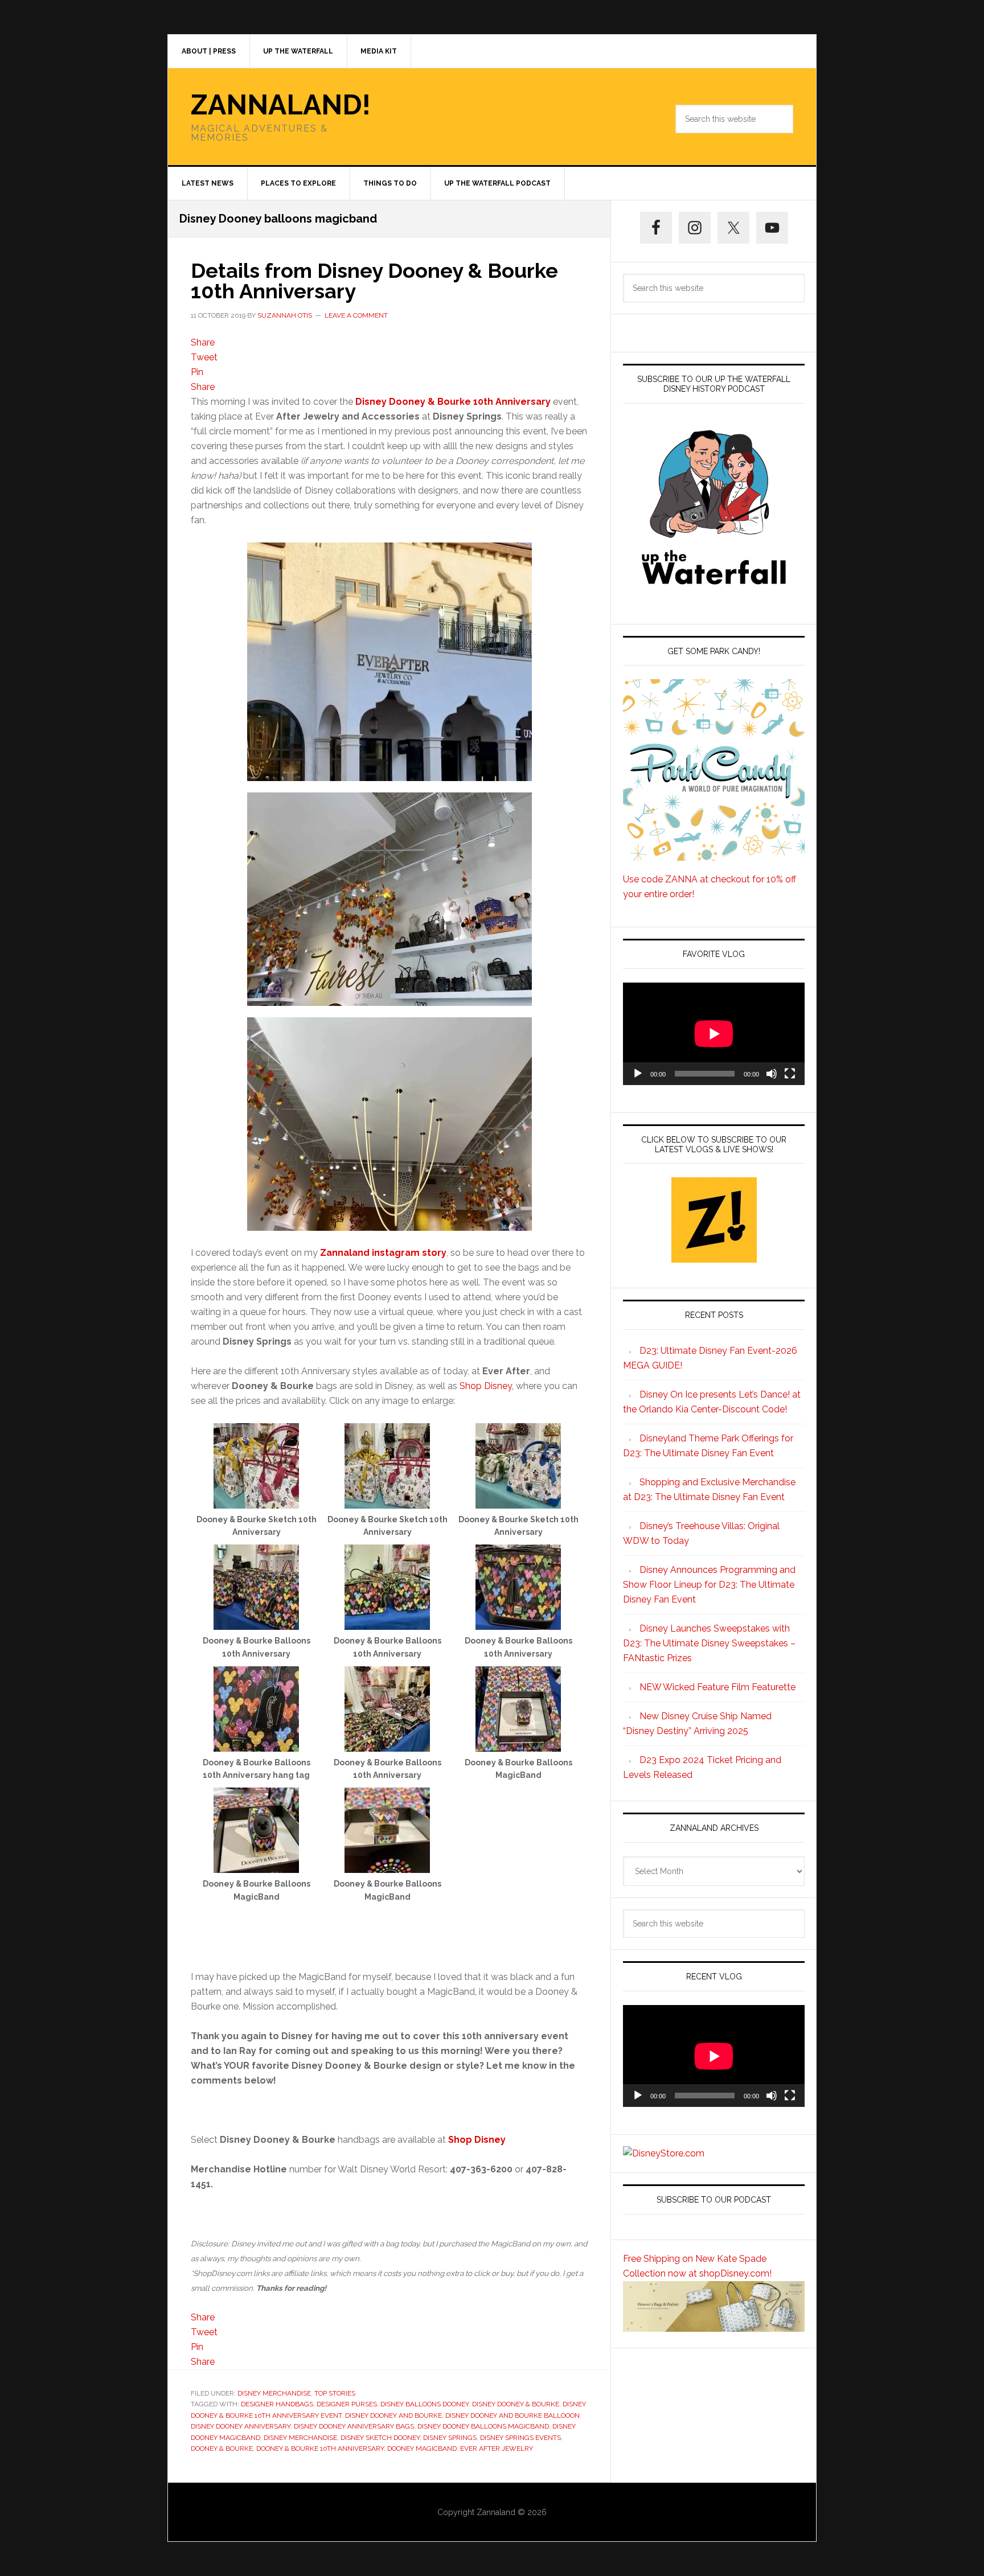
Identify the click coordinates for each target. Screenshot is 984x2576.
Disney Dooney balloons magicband (483, 2426)
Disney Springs (450, 2438)
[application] (714, 1034)
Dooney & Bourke (222, 2448)
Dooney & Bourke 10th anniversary (320, 2448)
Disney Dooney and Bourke (393, 2415)
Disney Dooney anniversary (241, 2426)
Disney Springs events (520, 2438)
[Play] (638, 1074)
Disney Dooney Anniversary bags (354, 2426)
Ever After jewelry (497, 2448)
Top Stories (335, 2393)
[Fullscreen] (790, 1074)
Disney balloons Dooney (425, 2404)
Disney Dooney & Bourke (516, 2404)
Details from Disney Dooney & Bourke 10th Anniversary (374, 281)
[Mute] (772, 1074)
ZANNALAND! (281, 105)
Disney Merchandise (274, 2393)
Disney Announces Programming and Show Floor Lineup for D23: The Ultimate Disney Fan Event (709, 1585)
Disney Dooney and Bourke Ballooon (512, 2415)
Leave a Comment (356, 315)
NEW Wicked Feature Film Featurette (717, 1687)
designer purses (347, 2404)
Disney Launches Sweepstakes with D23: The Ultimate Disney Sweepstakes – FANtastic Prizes (709, 1643)
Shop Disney (477, 2140)
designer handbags (277, 2404)
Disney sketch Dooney (380, 2438)
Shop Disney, (487, 1386)
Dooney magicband (422, 2448)
